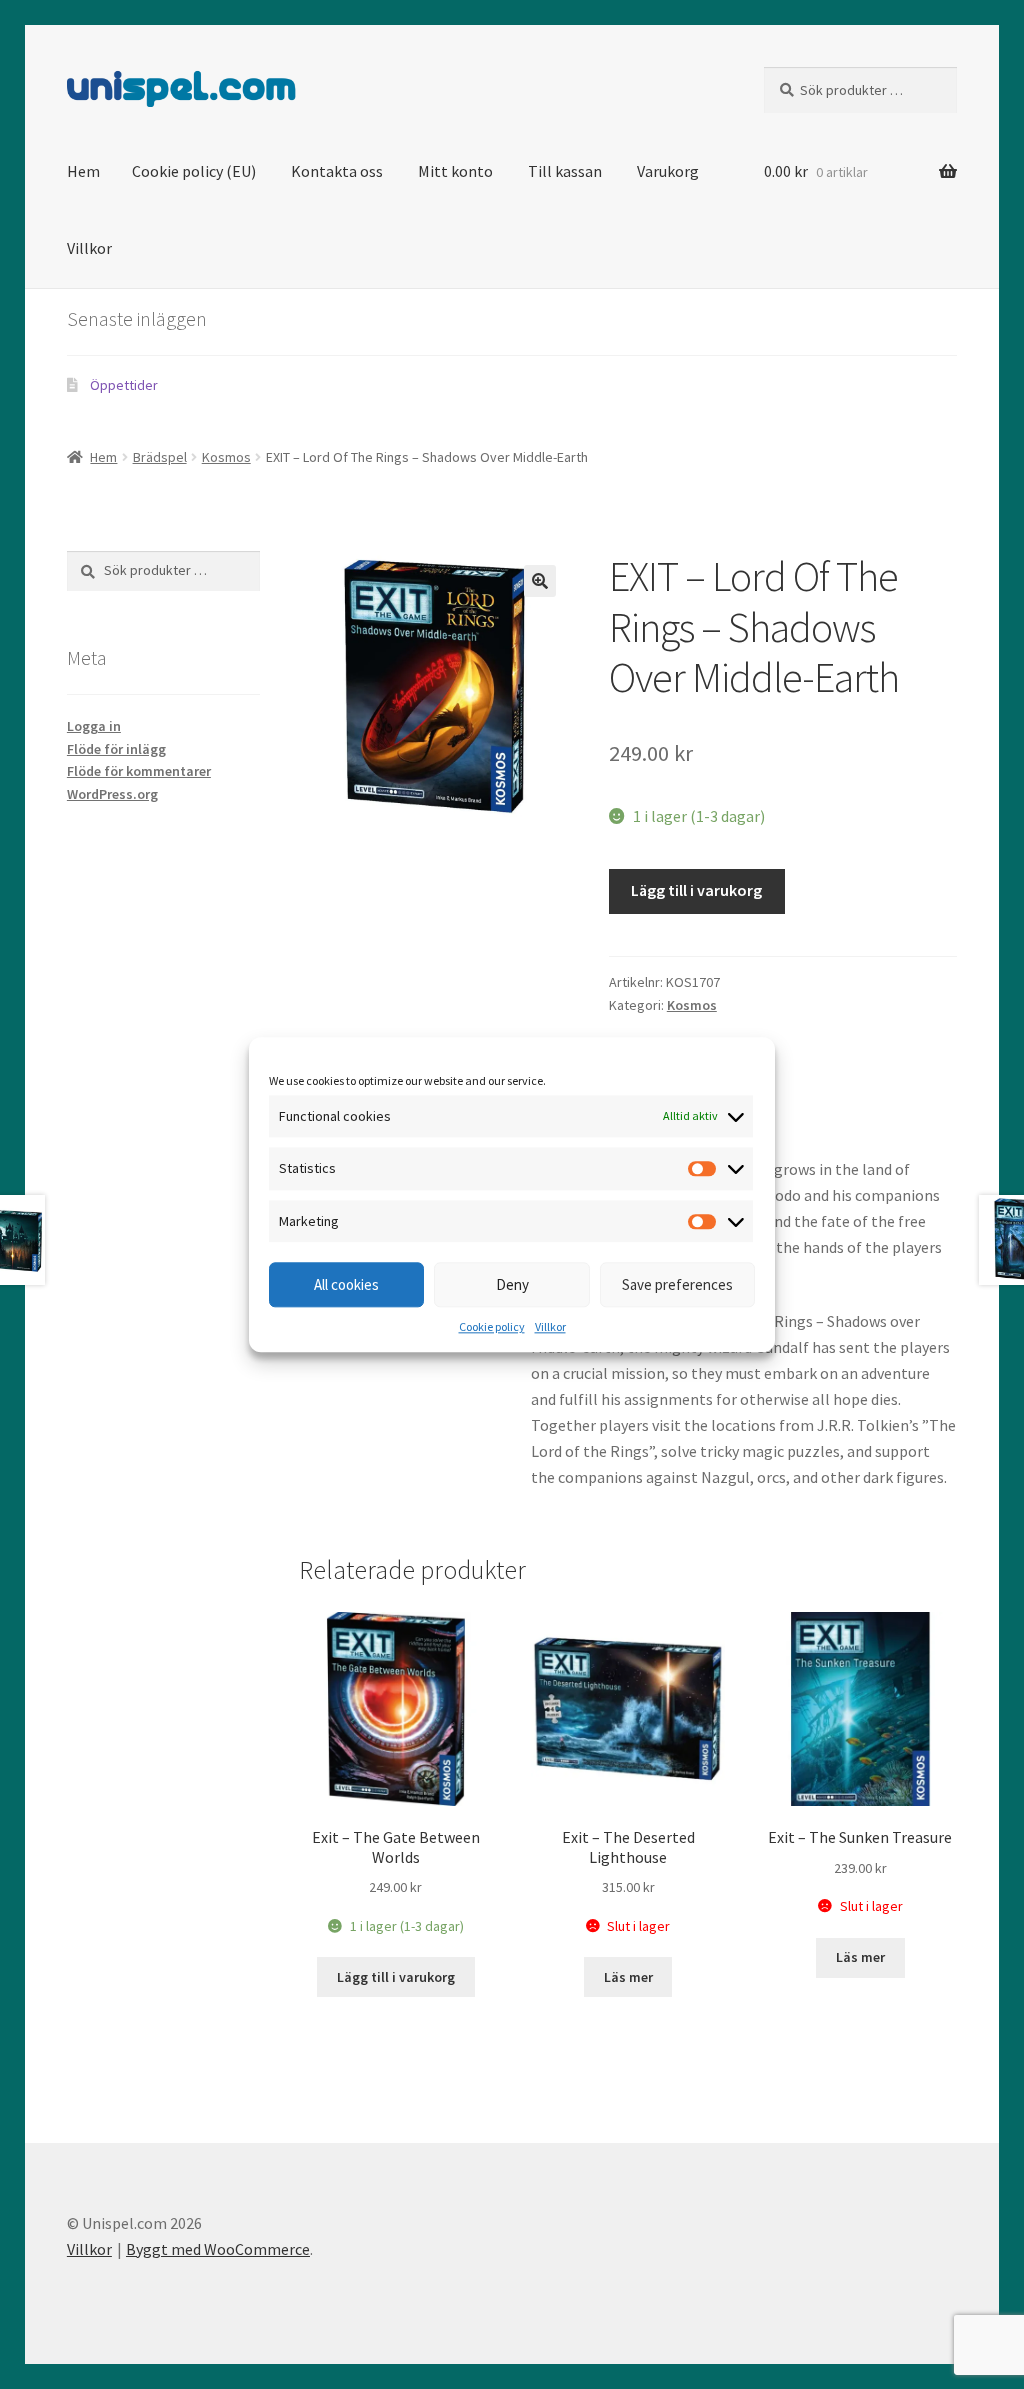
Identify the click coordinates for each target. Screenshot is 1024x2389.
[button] (540, 581)
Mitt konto (455, 171)
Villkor (550, 1327)
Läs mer (628, 1977)
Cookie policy (492, 1327)
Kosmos (226, 457)
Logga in (94, 726)
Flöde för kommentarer (139, 771)
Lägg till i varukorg (696, 890)
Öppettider (124, 385)
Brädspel (160, 457)
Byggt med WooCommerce (218, 2249)
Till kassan (565, 171)
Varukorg (668, 171)
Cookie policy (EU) (194, 171)
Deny (512, 1284)
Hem (83, 171)
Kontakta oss (337, 171)
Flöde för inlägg (116, 749)
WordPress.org (112, 794)
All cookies (346, 1284)
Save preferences (677, 1284)
